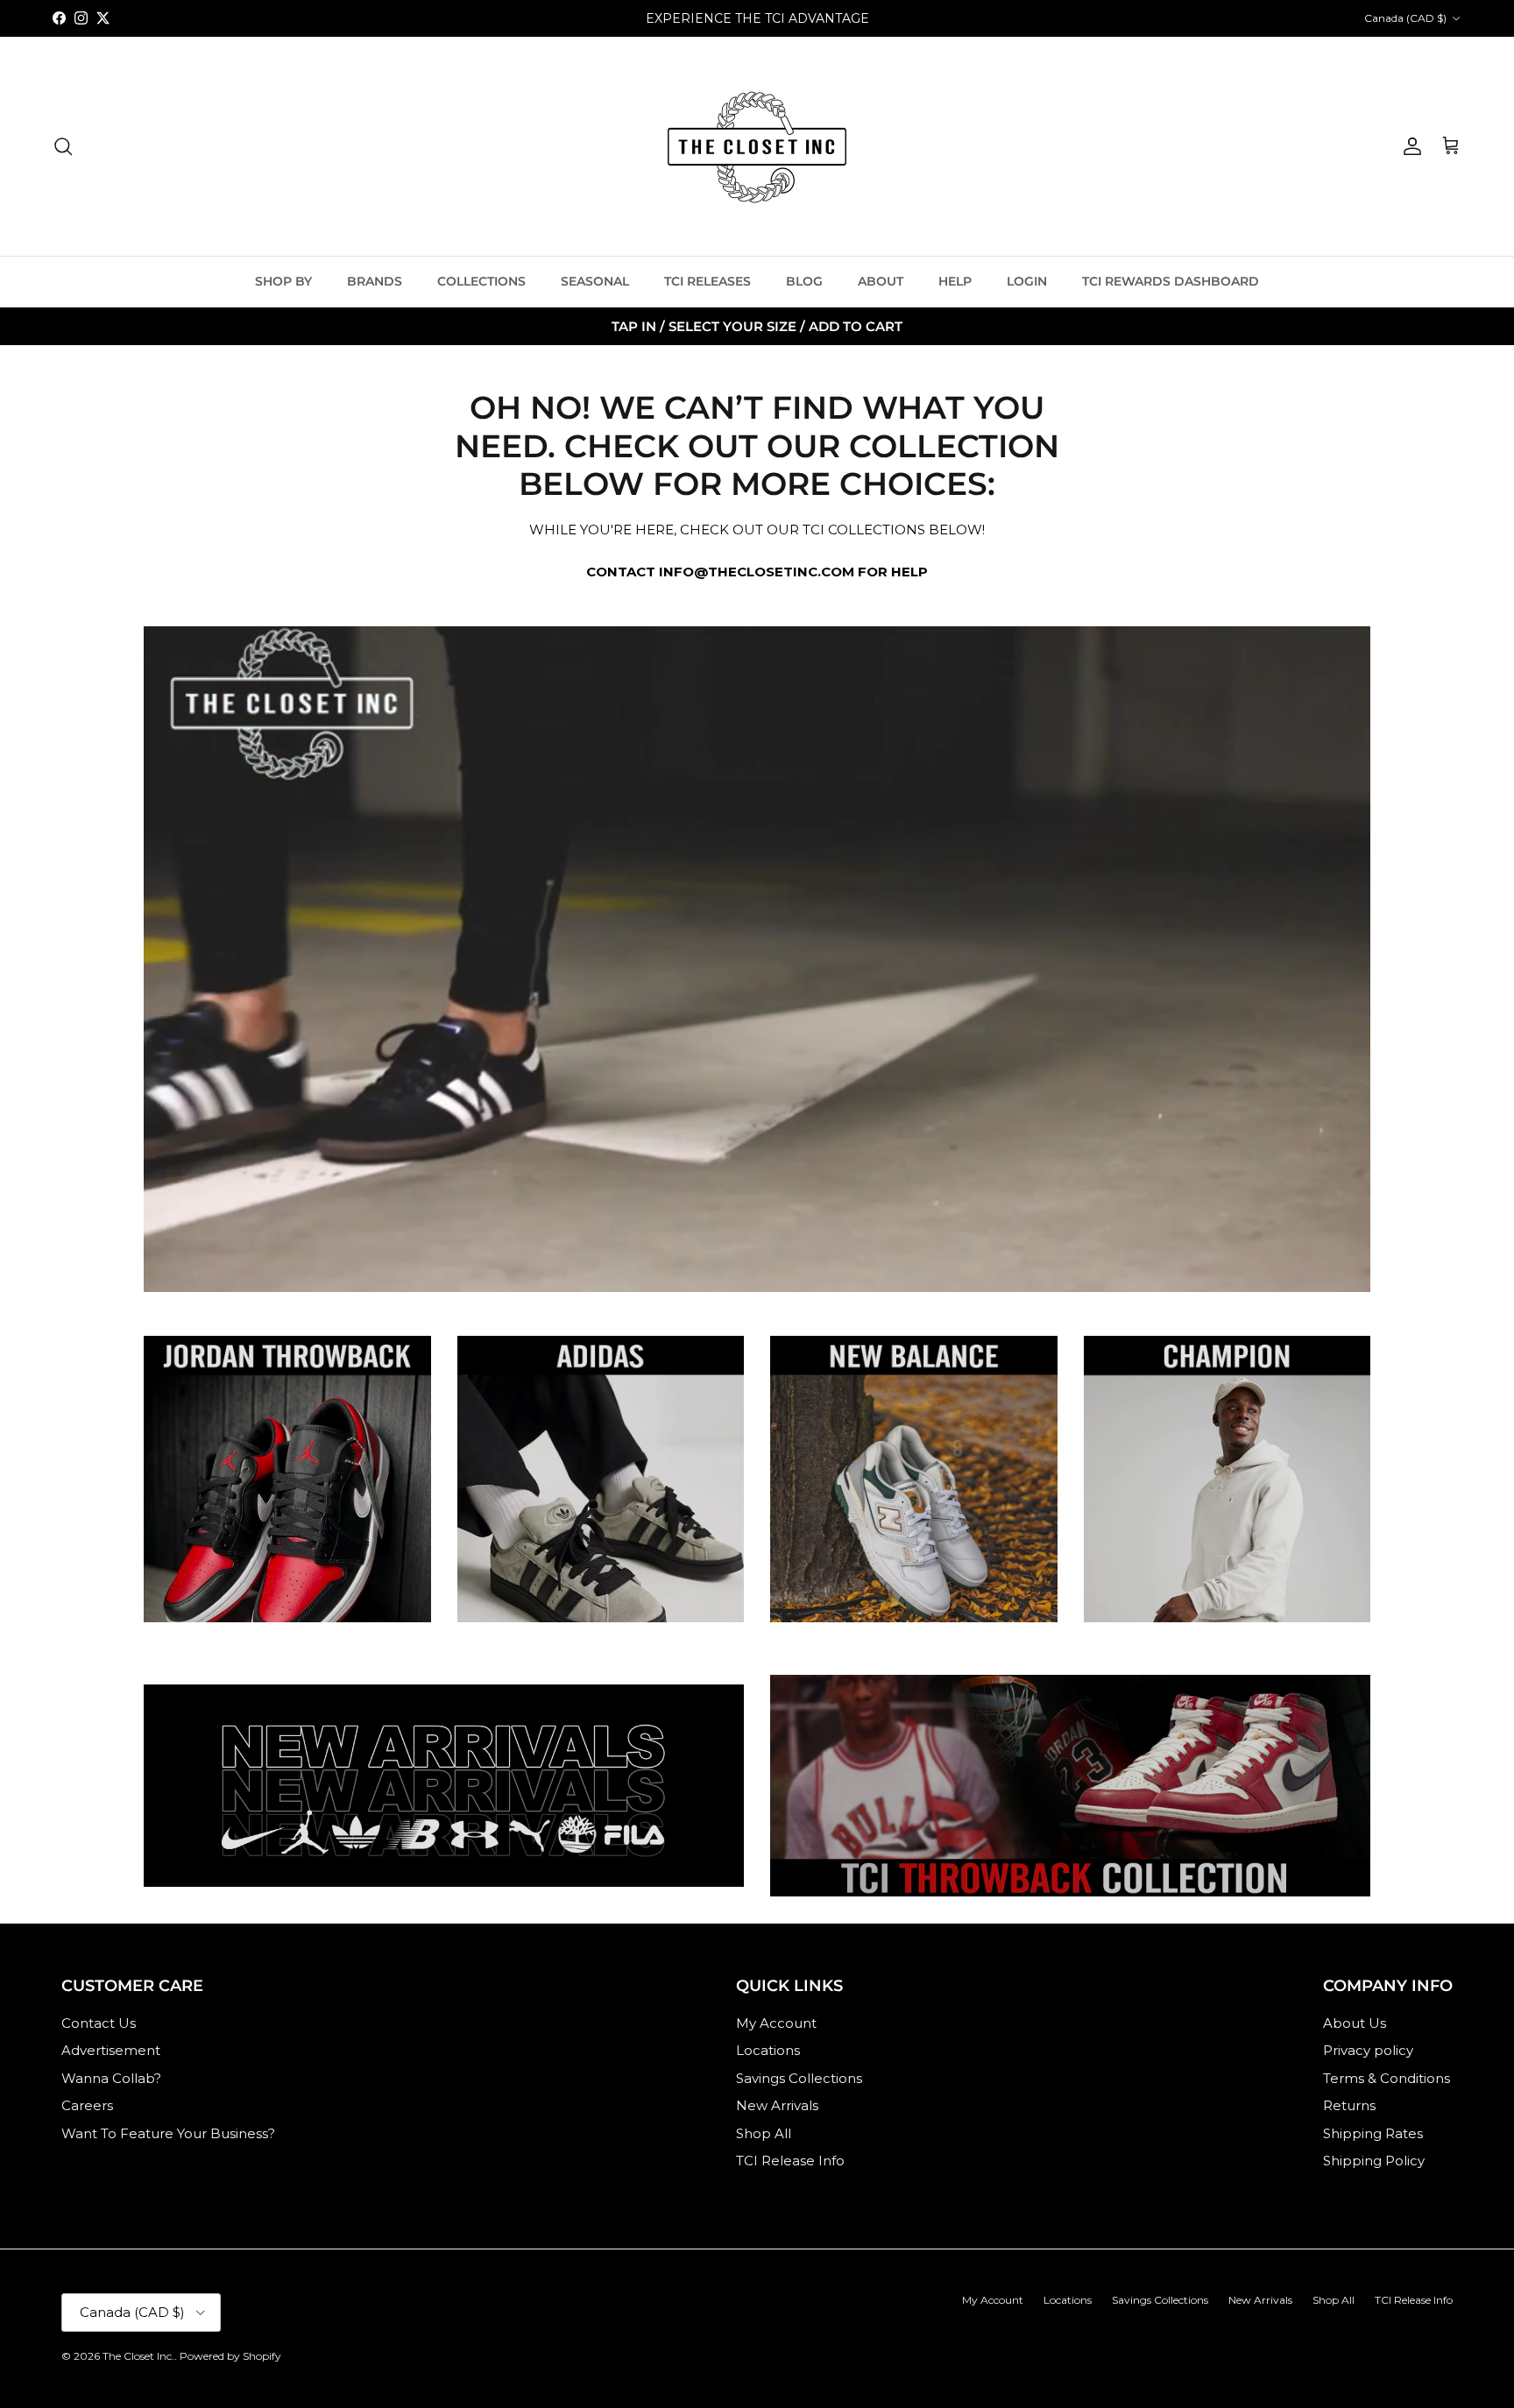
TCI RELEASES (707, 281)
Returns (1349, 2105)
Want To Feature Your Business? (168, 2133)
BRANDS (375, 281)
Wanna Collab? (111, 2078)
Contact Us (99, 2023)
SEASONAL (595, 281)
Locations (768, 2050)
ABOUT (881, 281)
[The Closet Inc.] (757, 146)
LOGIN (1027, 281)
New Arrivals (777, 2105)
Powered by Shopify (230, 2356)
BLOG (804, 281)
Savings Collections (799, 2078)
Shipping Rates (1373, 2133)
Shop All (764, 2133)
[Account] (1409, 146)
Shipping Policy (1374, 2161)
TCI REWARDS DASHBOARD (1171, 281)
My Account (776, 2023)
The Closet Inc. (138, 2356)
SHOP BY (283, 281)
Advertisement (111, 2050)
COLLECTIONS (481, 281)
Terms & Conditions (1387, 2078)
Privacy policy (1368, 2050)
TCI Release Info (790, 2161)
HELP (955, 281)
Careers (87, 2105)
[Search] (63, 146)
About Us (1355, 2023)
